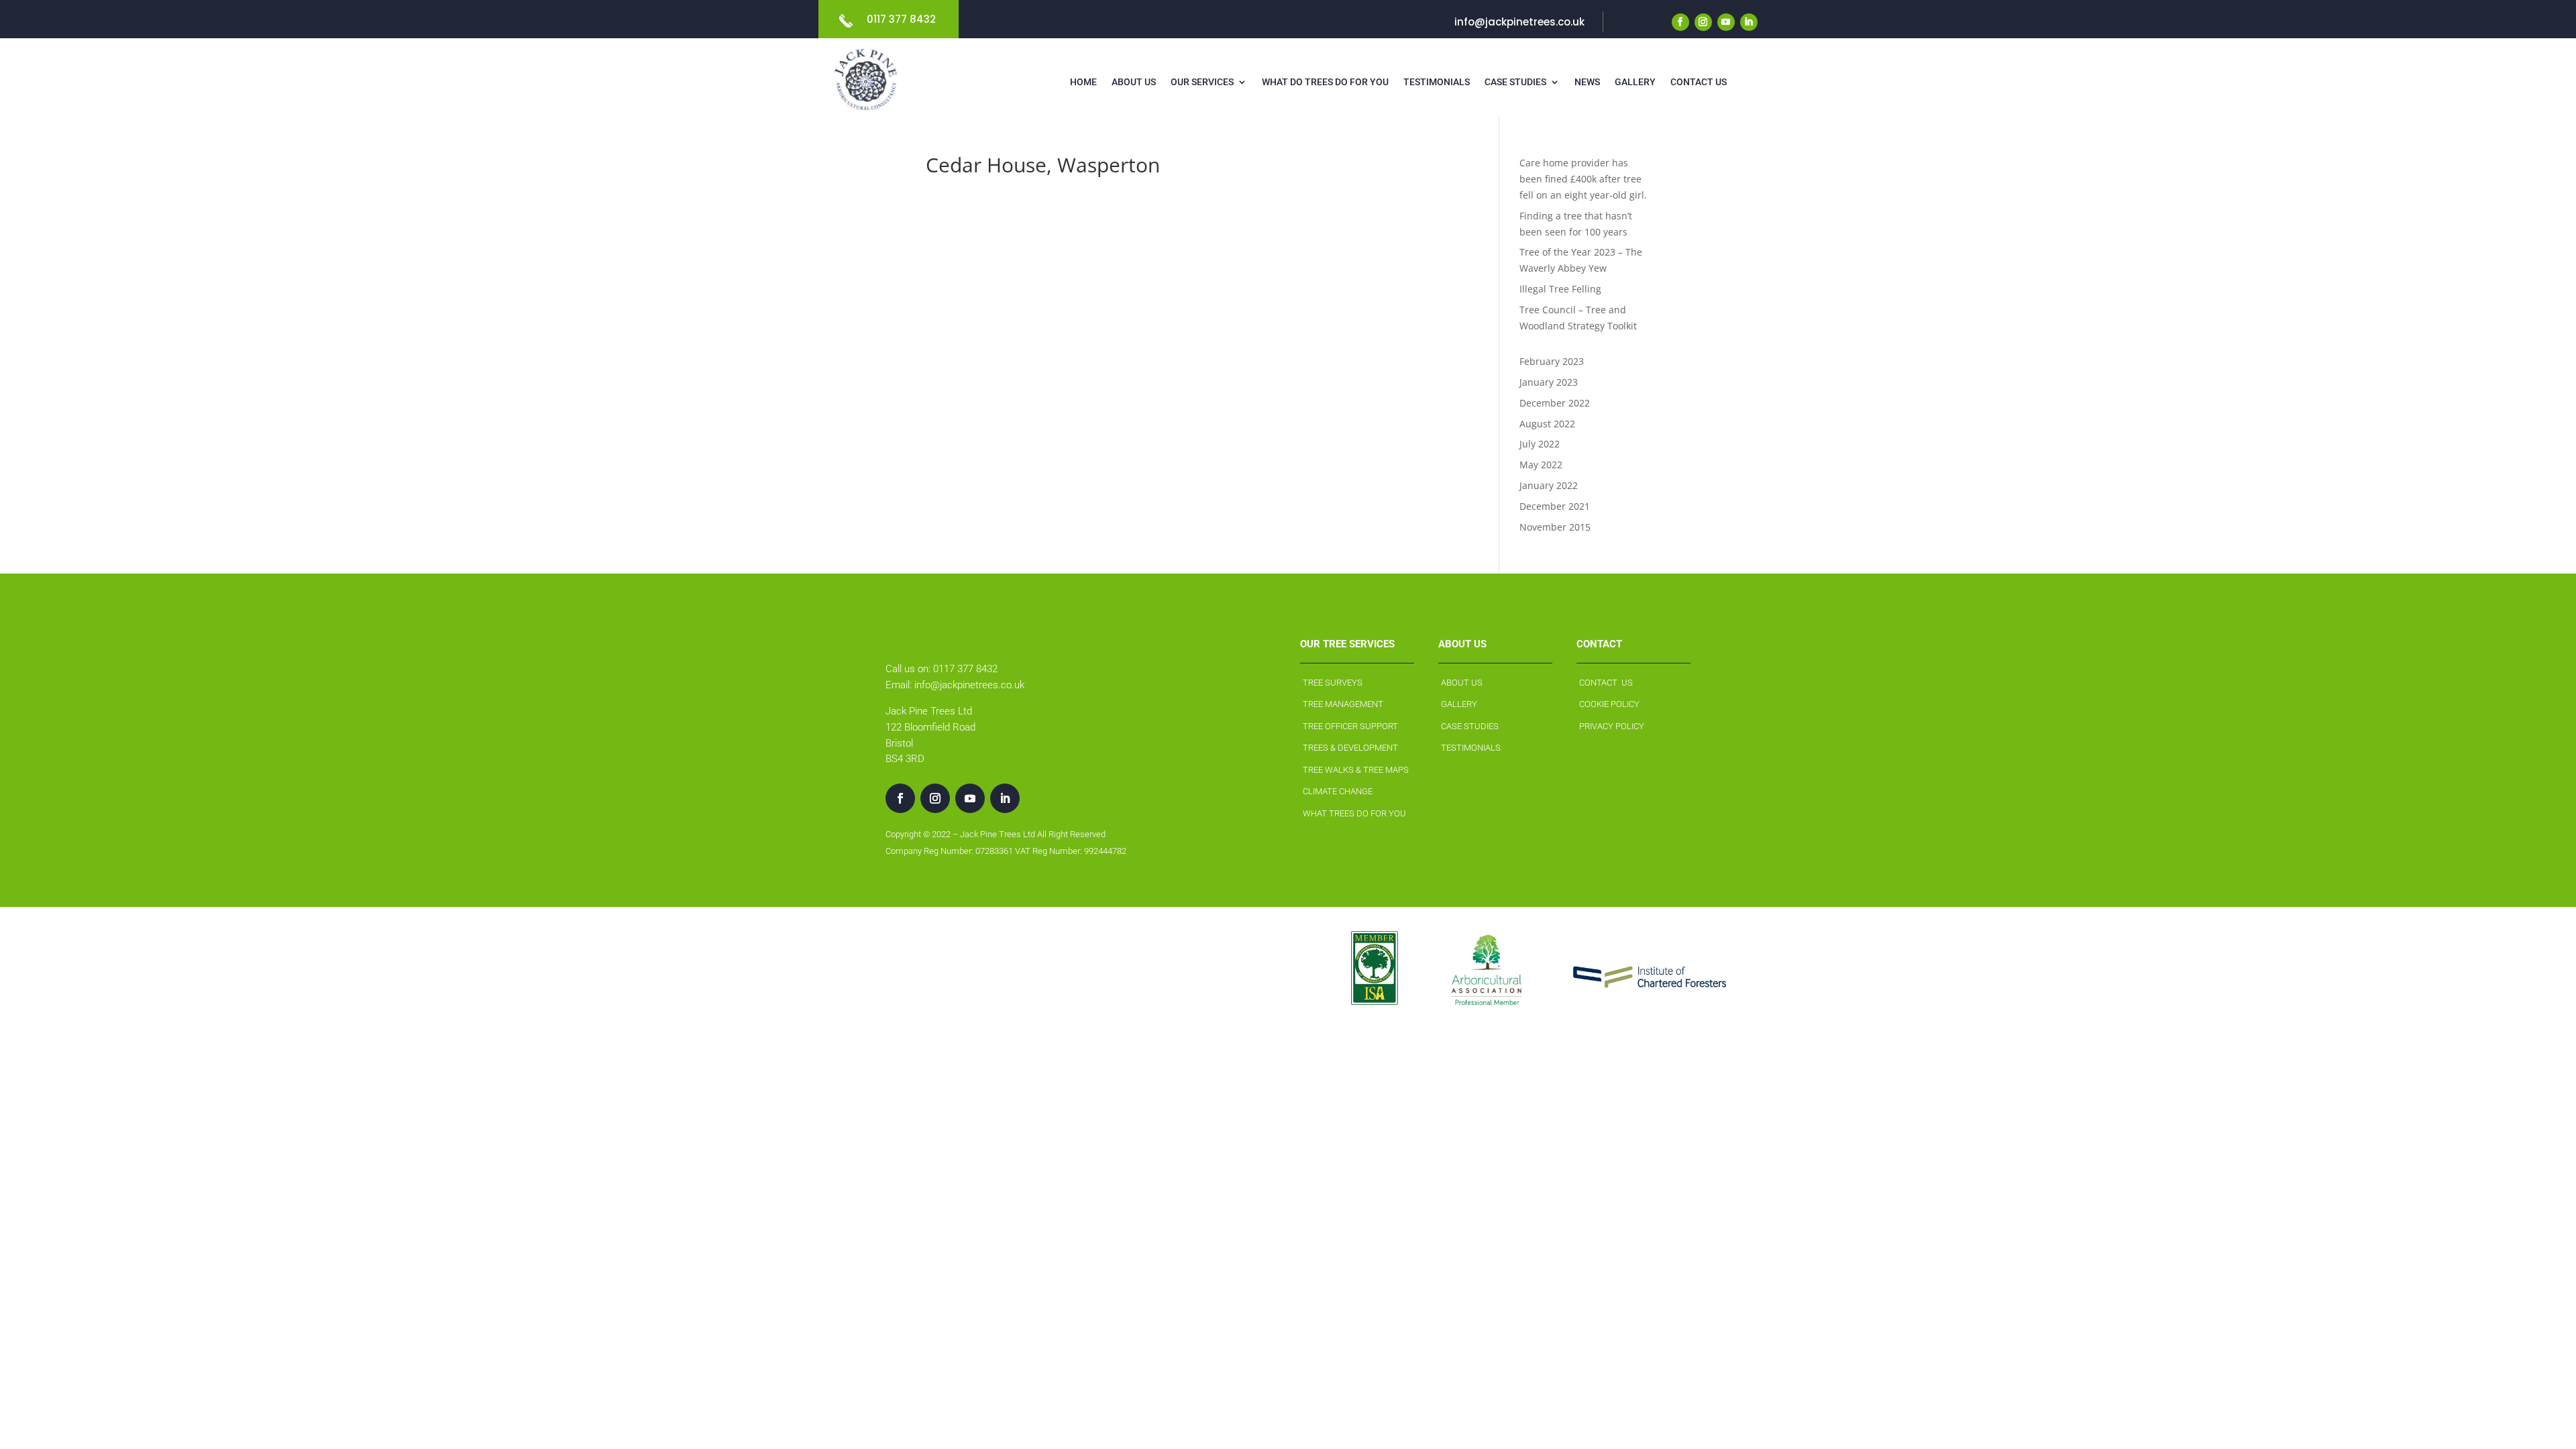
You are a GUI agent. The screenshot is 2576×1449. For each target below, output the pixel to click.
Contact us (1699, 82)
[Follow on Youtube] (1726, 22)
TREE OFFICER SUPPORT (1350, 726)
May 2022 (1541, 465)
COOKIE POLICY (1609, 704)
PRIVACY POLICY (1612, 726)
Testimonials (1437, 82)
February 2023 (1552, 361)
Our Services (1202, 82)
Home (1083, 82)
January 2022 (1549, 485)
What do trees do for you (1325, 82)
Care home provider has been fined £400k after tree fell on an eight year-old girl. (1583, 179)
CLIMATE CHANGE (1338, 791)
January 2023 (1549, 382)
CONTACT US (1606, 683)
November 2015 (1555, 527)
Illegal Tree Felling (1560, 289)
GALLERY (1459, 704)
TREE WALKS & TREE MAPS (1356, 770)
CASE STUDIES (1470, 726)
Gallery (1635, 82)
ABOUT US (1462, 683)
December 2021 (1555, 506)
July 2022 (1540, 444)
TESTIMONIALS (1471, 748)
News (1587, 82)
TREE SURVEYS (1333, 683)
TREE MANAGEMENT (1343, 704)
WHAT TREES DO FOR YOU (1354, 813)
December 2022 (1555, 403)
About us (1134, 82)
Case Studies (1515, 82)
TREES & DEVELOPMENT (1350, 748)
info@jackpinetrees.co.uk (1519, 22)
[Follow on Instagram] (1703, 22)
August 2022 (1547, 424)
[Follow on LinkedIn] (1749, 22)
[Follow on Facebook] (1680, 22)
